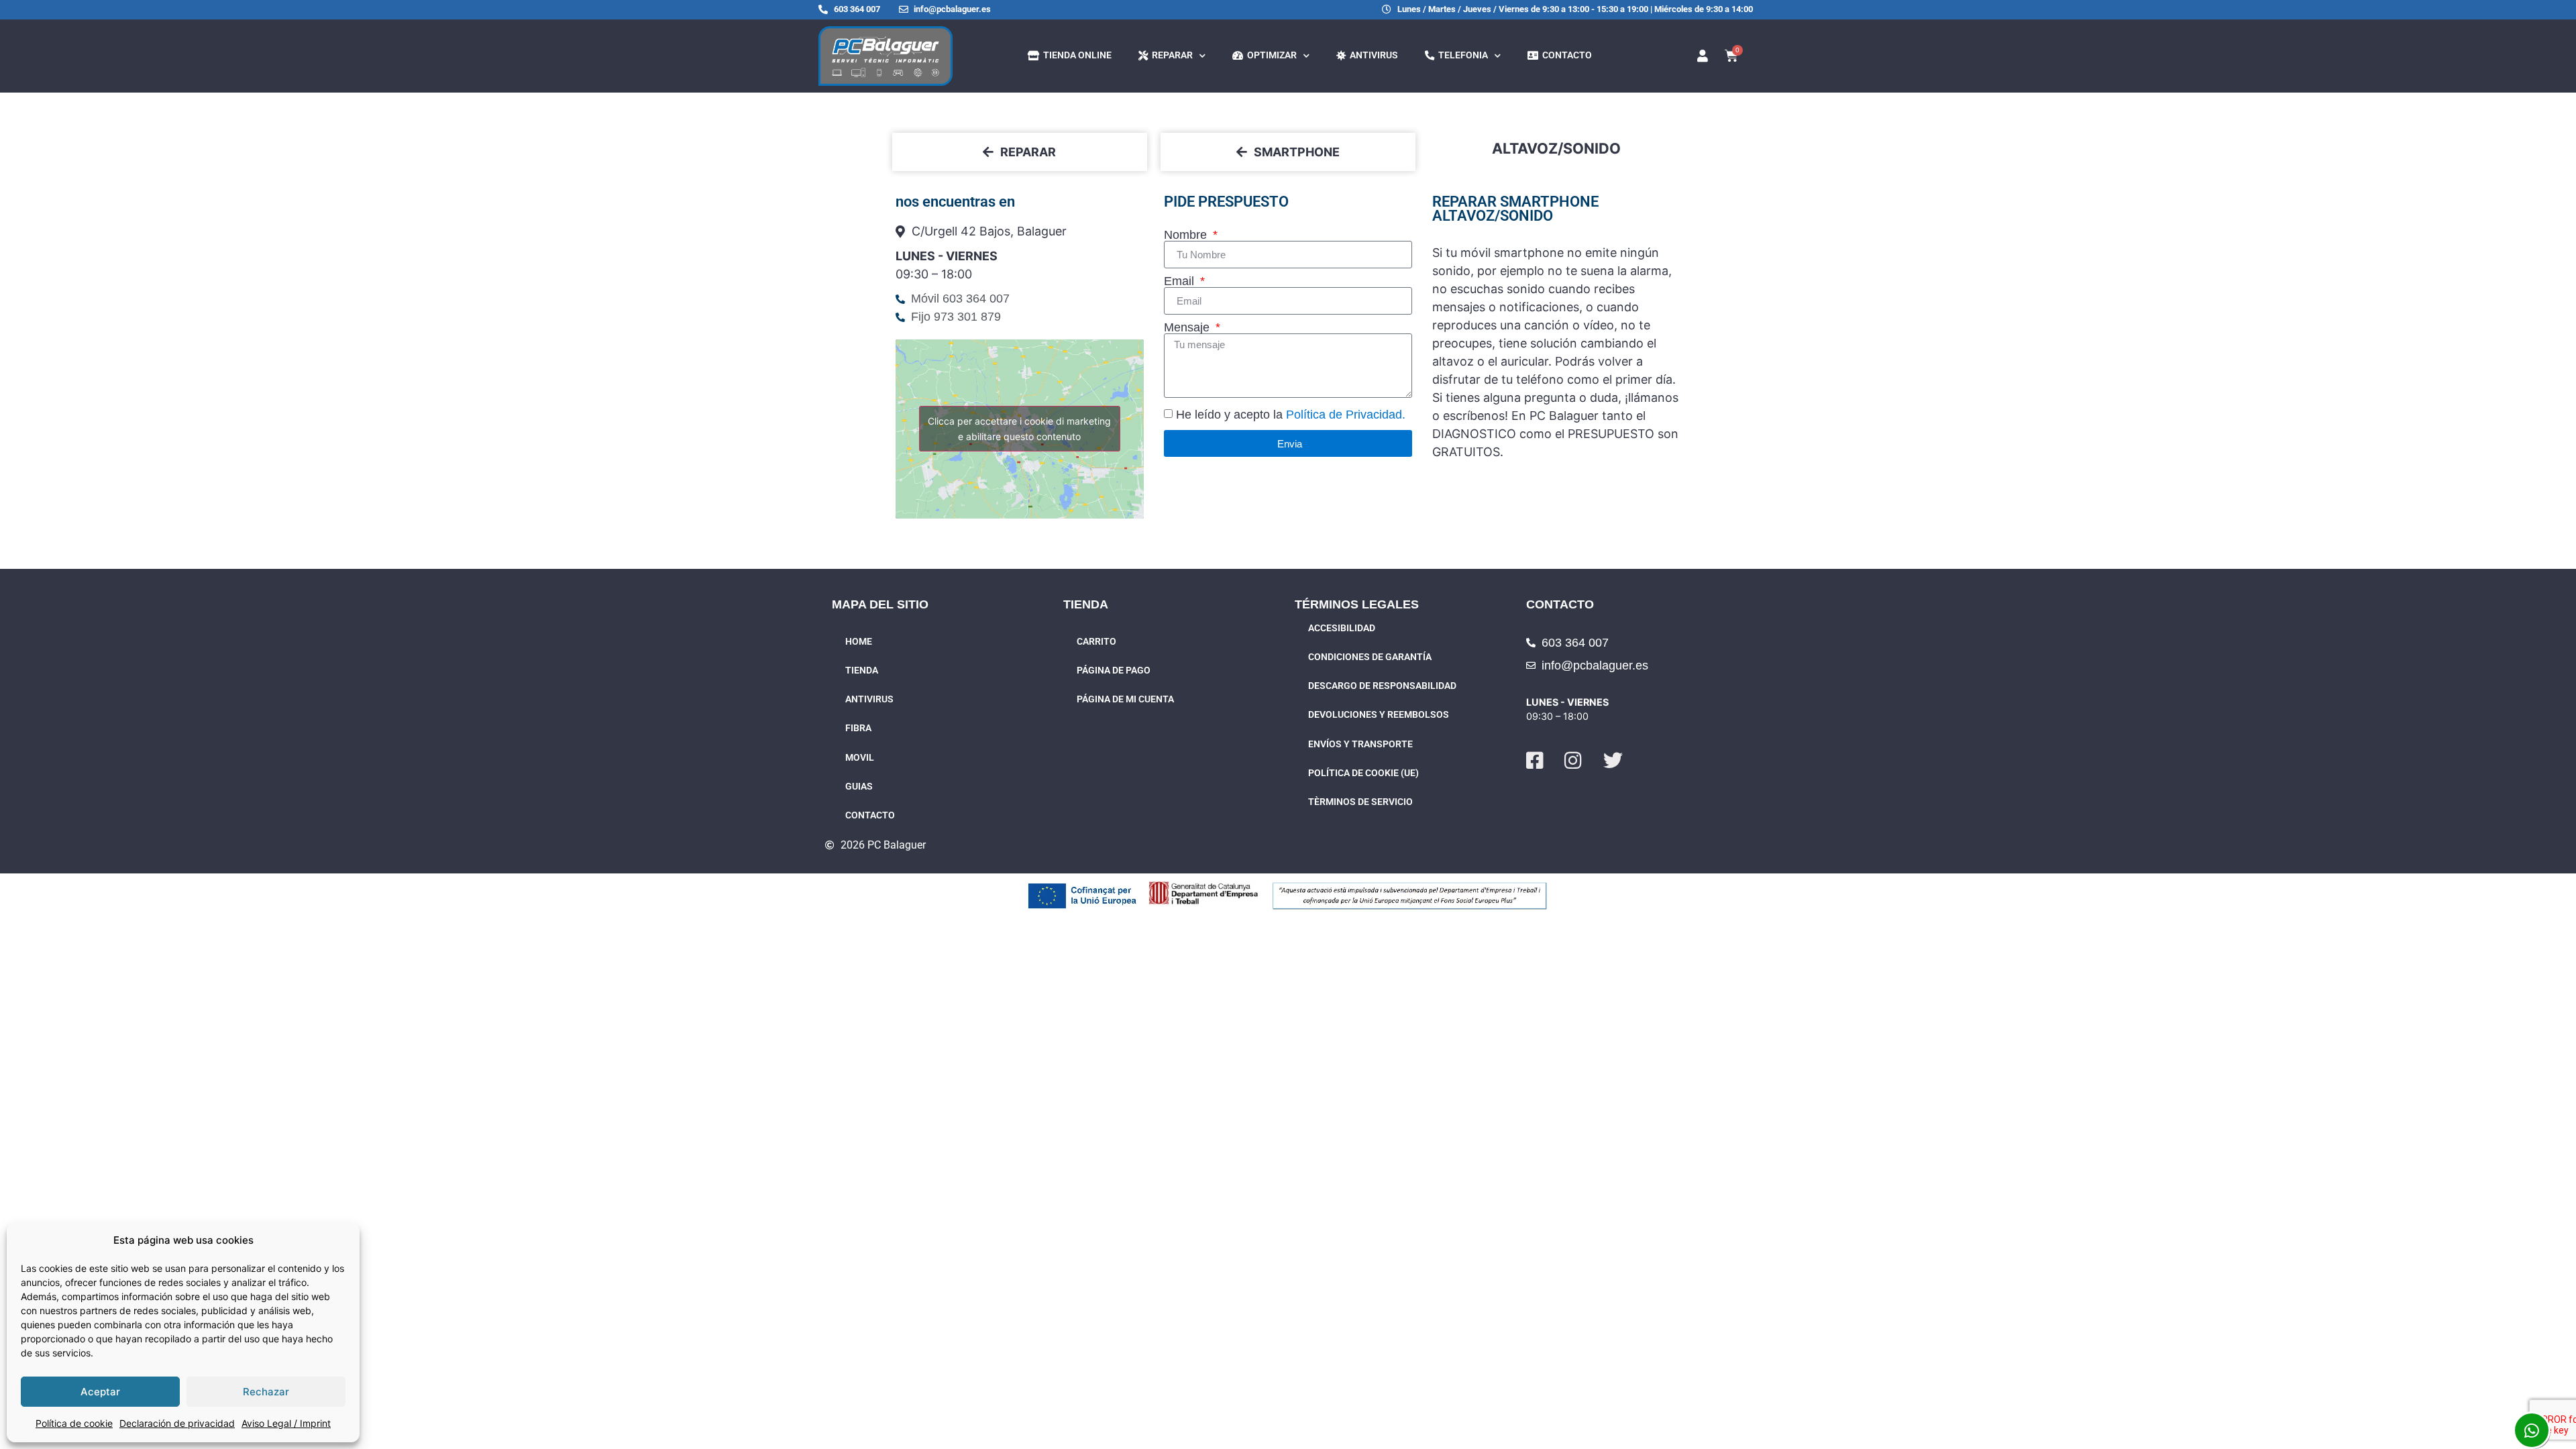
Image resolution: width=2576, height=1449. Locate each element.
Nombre (1187, 235)
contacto (1565, 55)
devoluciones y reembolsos (1379, 715)
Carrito (1096, 642)
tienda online (1075, 55)
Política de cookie (74, 1423)
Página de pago (1114, 670)
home (859, 642)
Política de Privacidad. (1346, 415)
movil (860, 758)
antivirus (1372, 55)
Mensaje (1188, 327)
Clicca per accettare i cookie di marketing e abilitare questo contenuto (1019, 429)
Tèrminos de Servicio (1360, 802)
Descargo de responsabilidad (1382, 686)
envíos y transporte (1360, 744)
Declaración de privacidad (177, 1423)
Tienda (862, 670)
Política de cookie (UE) (1363, 773)
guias (859, 787)
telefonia (1461, 55)
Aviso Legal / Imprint (286, 1423)
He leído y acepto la (1291, 415)
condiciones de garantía (1370, 657)
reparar (1170, 55)
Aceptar (100, 1392)
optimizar (1270, 55)
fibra (858, 728)
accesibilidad (1342, 628)
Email (1181, 281)
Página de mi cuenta (1125, 699)
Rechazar (266, 1392)
